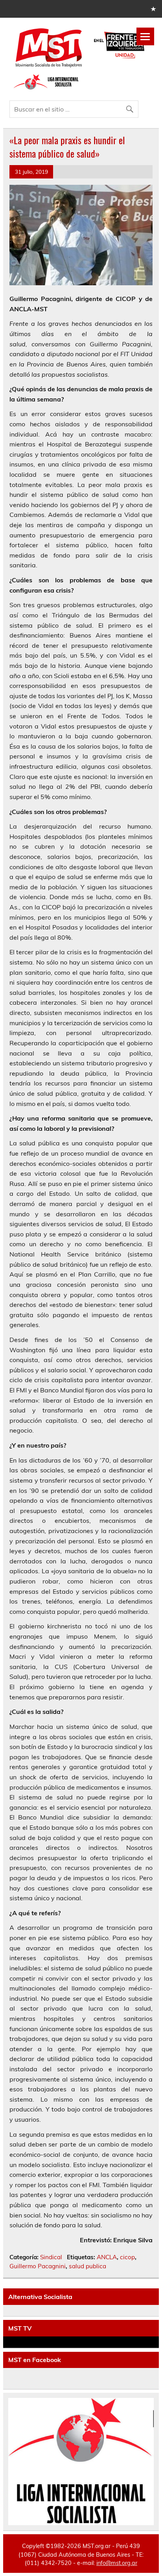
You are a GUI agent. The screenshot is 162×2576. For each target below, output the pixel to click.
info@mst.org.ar (117, 2563)
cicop (127, 2257)
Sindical (51, 2257)
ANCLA (107, 2257)
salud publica (87, 2266)
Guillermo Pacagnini (38, 2266)
